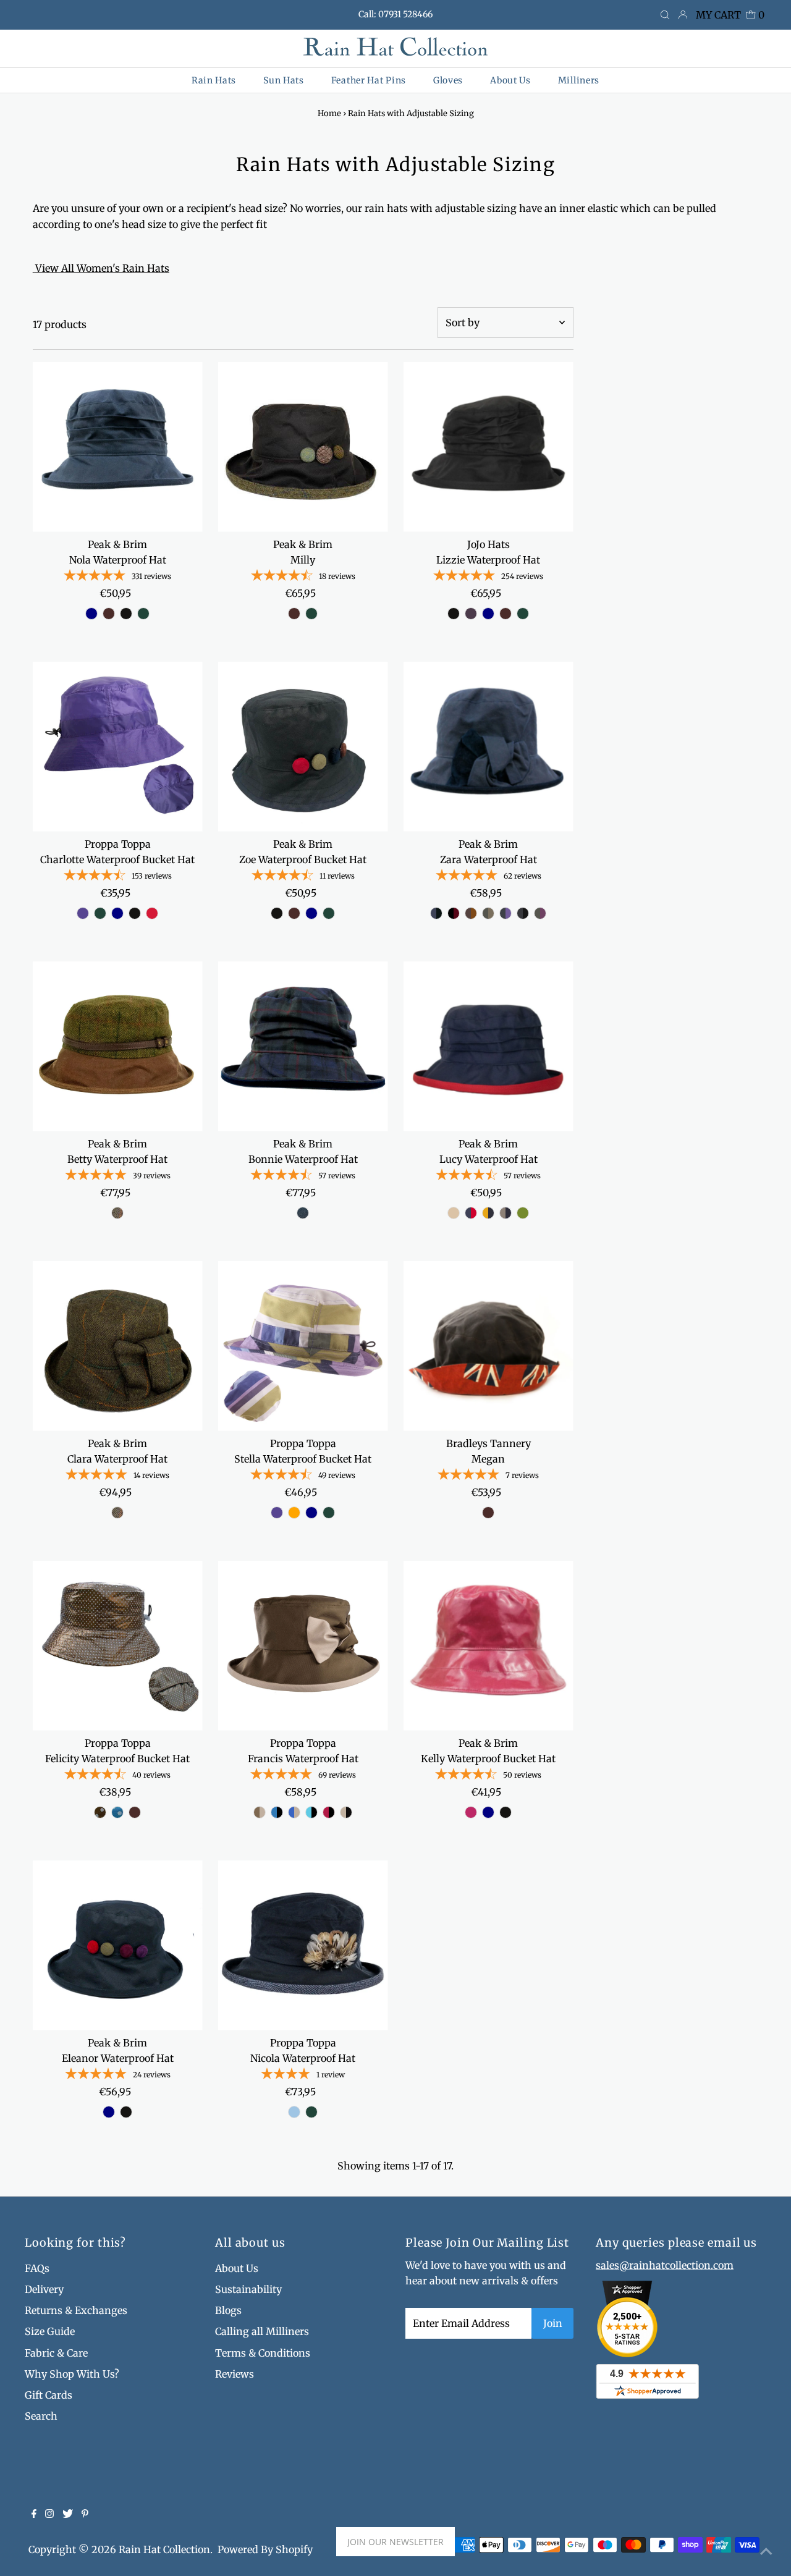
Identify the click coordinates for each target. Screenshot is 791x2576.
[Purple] (83, 913)
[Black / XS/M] (454, 614)
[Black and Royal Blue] (277, 1812)
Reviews (235, 2374)
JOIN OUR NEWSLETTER (395, 2542)
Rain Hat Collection (164, 2549)
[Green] (143, 614)
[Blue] (294, 2112)
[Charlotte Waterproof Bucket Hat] (118, 747)
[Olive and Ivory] (260, 1812)
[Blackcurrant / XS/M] (471, 614)
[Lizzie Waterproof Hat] (489, 447)
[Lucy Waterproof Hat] (489, 1046)
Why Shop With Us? (72, 2374)
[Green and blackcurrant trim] (540, 913)
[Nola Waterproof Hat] (118, 447)
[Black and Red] (329, 1812)
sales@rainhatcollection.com (665, 2265)
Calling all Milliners (262, 2331)
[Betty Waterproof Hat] (118, 1046)
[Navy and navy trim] (436, 913)
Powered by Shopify (265, 2549)
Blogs (228, 2310)
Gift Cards (49, 2395)
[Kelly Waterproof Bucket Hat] (489, 1646)
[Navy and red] (471, 1213)
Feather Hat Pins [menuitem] (369, 80)
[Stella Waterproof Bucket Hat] (303, 1346)
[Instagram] (49, 2514)
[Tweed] (117, 1213)
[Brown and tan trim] (471, 913)
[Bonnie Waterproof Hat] (303, 1046)
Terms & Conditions (263, 2353)
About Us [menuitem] (510, 80)
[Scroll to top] (766, 2551)
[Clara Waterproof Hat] (118, 1346)
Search (41, 2416)
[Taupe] (454, 1213)
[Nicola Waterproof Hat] (303, 1945)
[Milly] (303, 447)
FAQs (37, 2268)
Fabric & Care (56, 2353)
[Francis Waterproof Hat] (303, 1646)
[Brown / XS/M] (505, 614)
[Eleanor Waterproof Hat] (118, 1945)
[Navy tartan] (303, 1213)
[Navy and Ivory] (294, 1812)
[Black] (126, 614)
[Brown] (109, 614)
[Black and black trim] (523, 913)
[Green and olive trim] (488, 913)
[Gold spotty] (100, 1812)
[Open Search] (665, 15)
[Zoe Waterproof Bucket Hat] (303, 747)
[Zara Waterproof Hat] (489, 747)
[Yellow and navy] (488, 1213)
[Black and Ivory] (346, 1812)
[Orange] (294, 1513)
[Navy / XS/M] (488, 614)
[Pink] (471, 1812)
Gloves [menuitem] (448, 80)
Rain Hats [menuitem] (214, 80)
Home (329, 113)
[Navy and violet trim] (505, 913)
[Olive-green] (523, 1213)
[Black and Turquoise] (311, 1812)
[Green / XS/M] (523, 614)
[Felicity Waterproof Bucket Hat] (118, 1646)
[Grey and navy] (505, 1213)
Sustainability (248, 2289)
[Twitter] (68, 2514)
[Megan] (489, 1346)
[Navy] (91, 614)
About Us (237, 2268)
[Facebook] (34, 2514)
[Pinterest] (85, 2514)
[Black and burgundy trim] (454, 913)
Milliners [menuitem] (579, 80)
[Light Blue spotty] (117, 1812)
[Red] (152, 913)
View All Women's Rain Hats (102, 268)
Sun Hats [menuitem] (284, 80)
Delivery (44, 2289)
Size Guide (50, 2331)
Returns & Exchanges (76, 2310)
